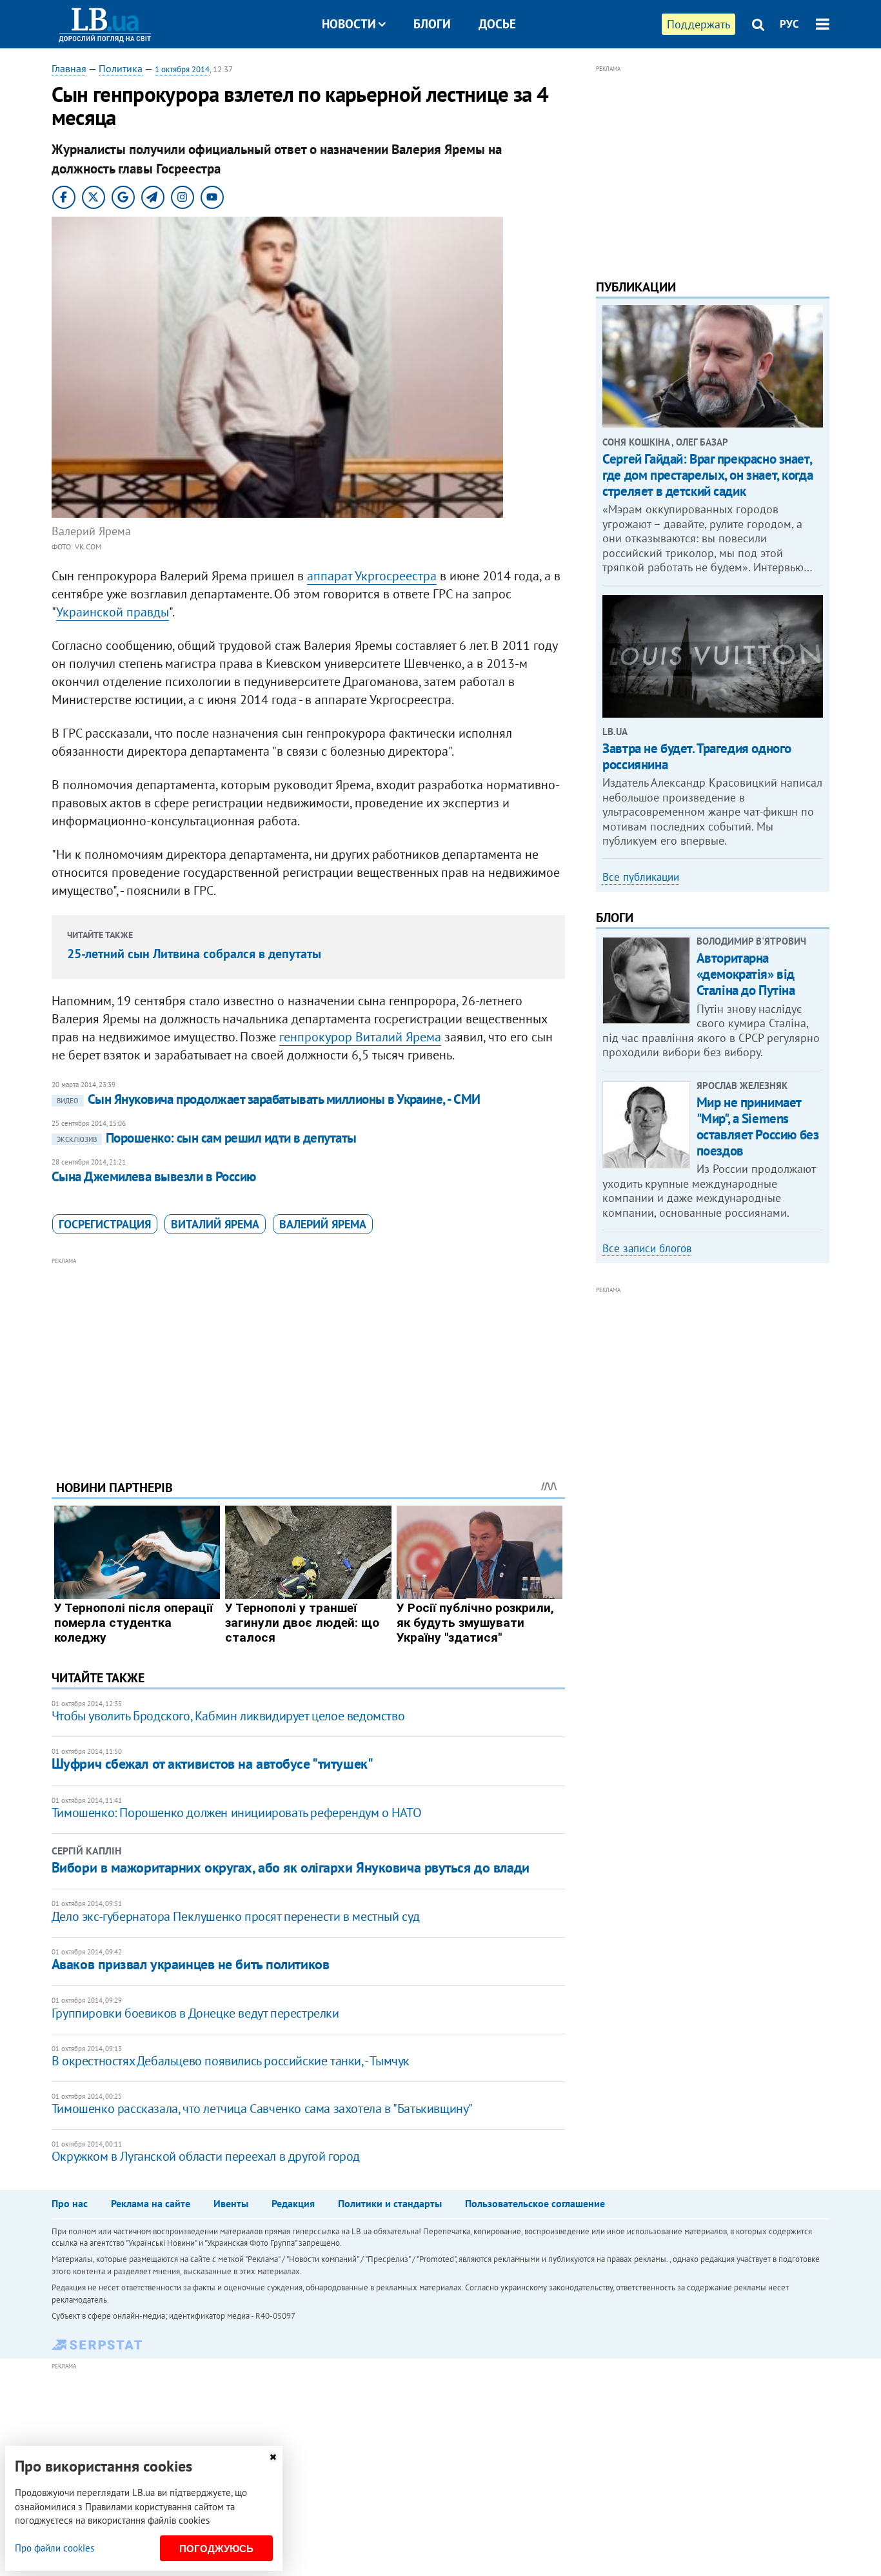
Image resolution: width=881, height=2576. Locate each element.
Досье (497, 24)
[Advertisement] (308, 1359)
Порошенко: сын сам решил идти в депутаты (207, 1138)
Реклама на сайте (151, 2203)
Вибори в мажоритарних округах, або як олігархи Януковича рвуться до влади (291, 1867)
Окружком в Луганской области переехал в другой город (206, 2156)
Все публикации (641, 877)
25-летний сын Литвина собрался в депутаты (194, 954)
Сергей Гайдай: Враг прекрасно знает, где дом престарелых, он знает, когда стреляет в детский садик (708, 475)
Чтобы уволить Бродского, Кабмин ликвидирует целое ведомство (228, 1716)
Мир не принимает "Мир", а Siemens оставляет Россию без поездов (758, 1127)
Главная (69, 68)
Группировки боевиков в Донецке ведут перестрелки (195, 2013)
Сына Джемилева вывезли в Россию (154, 1176)
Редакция (293, 2203)
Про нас (70, 2203)
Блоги (432, 24)
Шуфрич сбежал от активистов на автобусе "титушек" (212, 1764)
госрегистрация (105, 1224)
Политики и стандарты (390, 2203)
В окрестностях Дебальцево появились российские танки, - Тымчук (231, 2061)
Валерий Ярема (323, 1224)
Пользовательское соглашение (535, 2203)
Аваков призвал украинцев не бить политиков (191, 1964)
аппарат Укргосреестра (372, 576)
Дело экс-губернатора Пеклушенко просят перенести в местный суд (236, 1916)
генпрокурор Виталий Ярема (360, 1037)
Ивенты (231, 2203)
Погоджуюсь (216, 2549)
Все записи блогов (647, 1248)
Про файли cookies (54, 2548)
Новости (349, 24)
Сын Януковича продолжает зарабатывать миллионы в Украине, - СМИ (269, 1099)
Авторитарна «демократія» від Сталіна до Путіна (746, 974)
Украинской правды (113, 612)
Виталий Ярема (215, 1224)
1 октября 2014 (182, 69)
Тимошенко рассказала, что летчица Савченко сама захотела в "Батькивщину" (262, 2109)
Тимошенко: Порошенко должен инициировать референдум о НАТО (237, 1813)
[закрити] (273, 2457)
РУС (789, 24)
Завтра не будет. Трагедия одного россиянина (697, 756)
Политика (121, 68)
